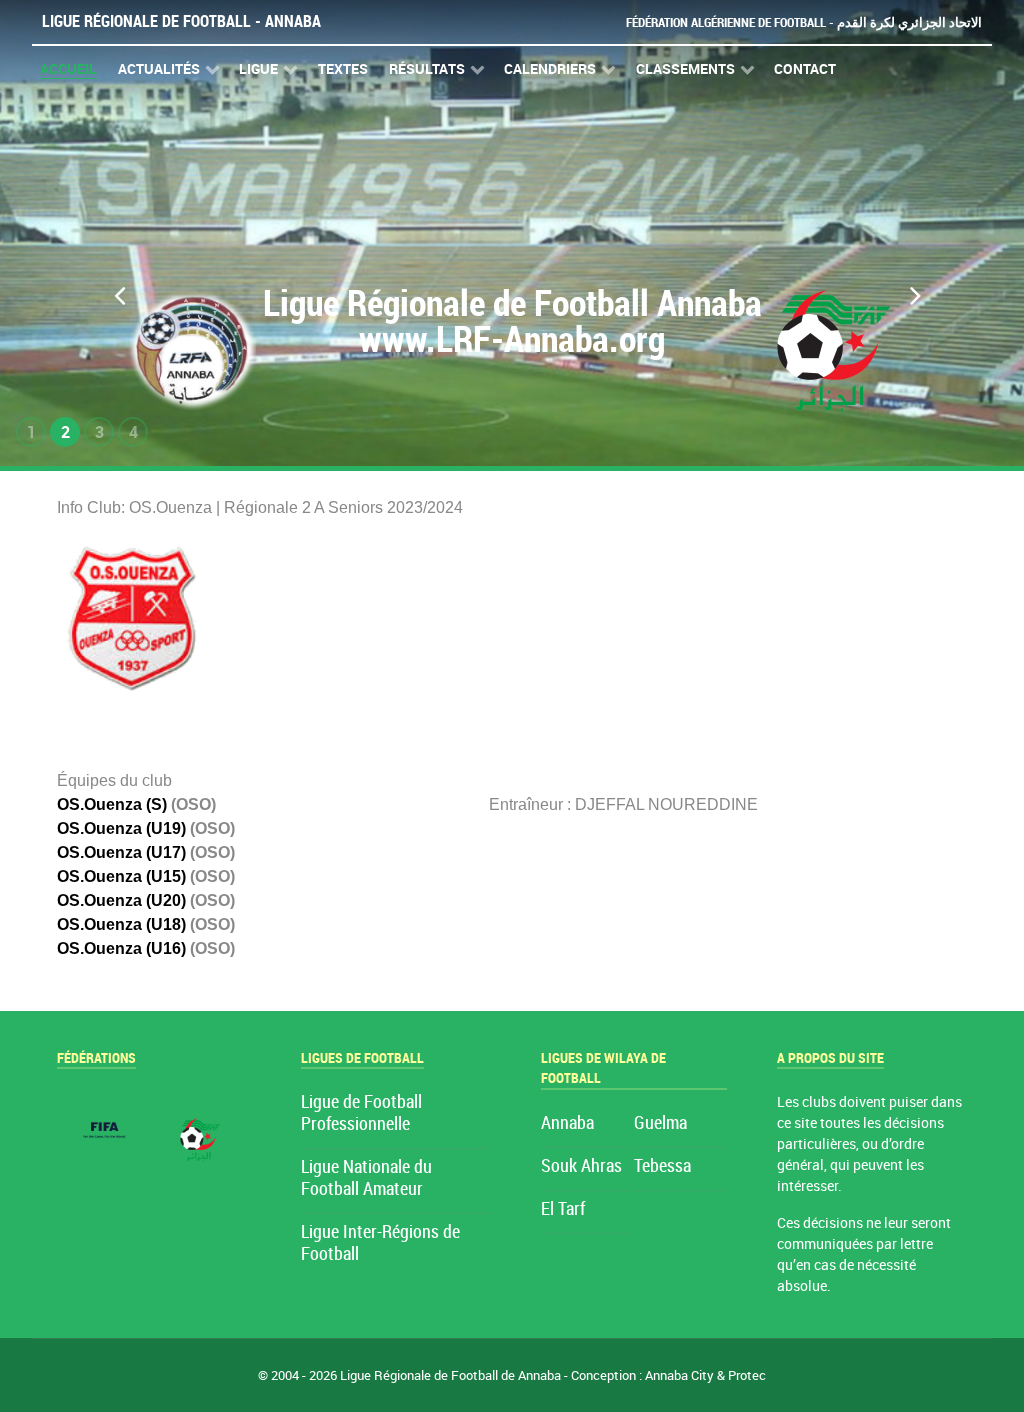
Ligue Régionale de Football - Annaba (181, 21)
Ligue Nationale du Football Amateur (366, 1178)
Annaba (567, 1123)
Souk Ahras (581, 1166)
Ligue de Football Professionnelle (361, 1113)
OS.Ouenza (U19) (121, 828)
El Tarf (563, 1209)
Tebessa (662, 1166)
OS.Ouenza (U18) (121, 924)
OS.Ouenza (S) (112, 804)
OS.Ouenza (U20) (121, 900)
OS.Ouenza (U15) (121, 876)
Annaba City (679, 1375)
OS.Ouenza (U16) (121, 948)
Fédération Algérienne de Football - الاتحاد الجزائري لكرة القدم (804, 22)
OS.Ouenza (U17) (121, 852)
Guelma (660, 1123)
